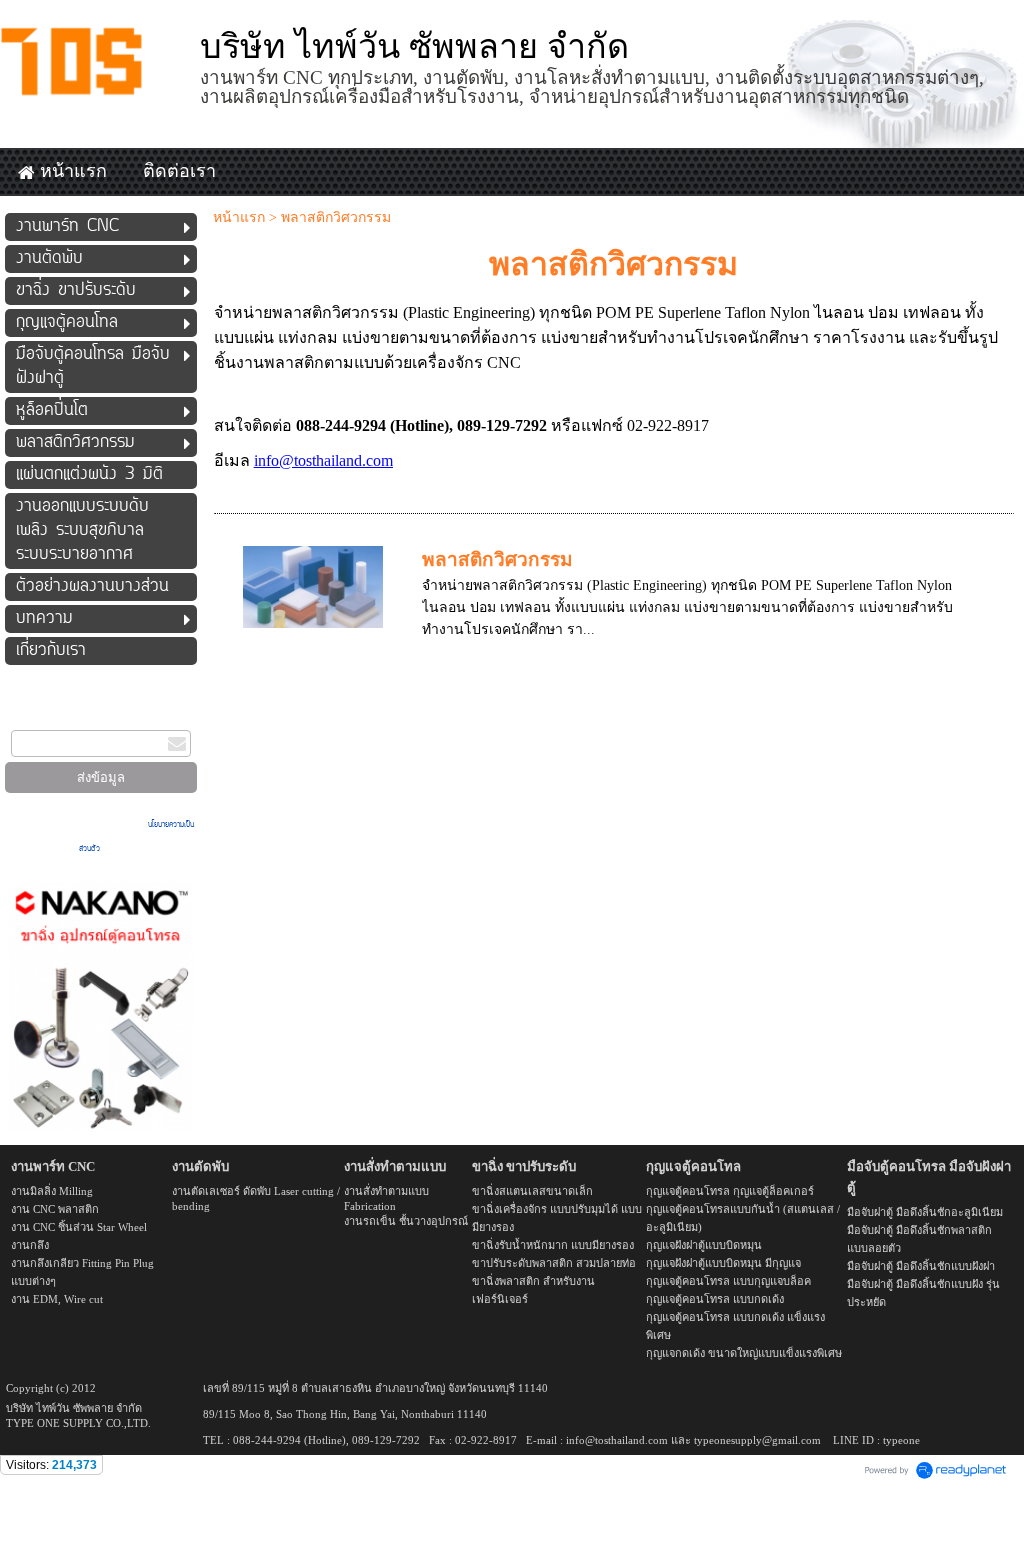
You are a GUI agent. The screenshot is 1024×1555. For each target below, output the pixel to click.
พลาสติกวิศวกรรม (497, 559)
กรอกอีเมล (30, 717)
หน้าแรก (239, 217)
